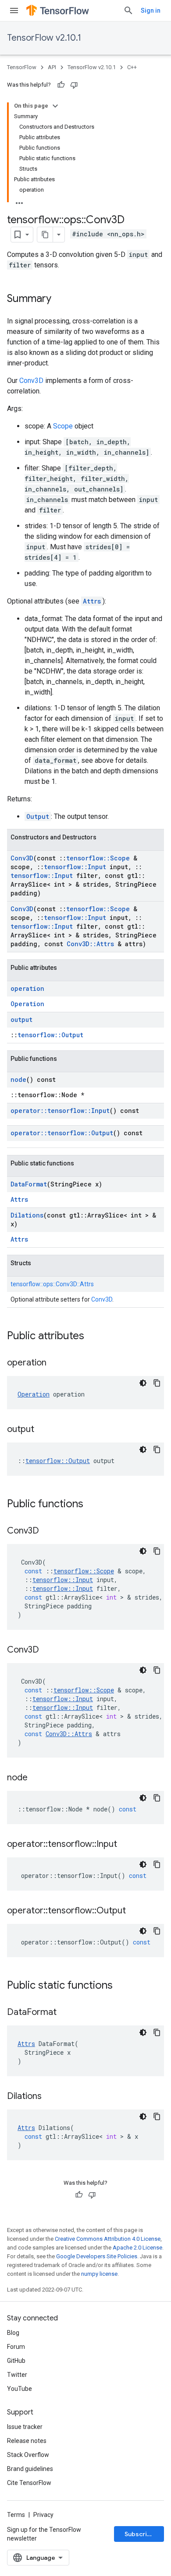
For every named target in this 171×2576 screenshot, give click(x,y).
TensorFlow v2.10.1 (44, 38)
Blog (13, 2333)
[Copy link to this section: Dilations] (50, 2097)
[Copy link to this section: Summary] (60, 299)
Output (38, 816)
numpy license (99, 2274)
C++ (132, 67)
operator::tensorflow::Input (60, 1111)
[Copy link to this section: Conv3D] (48, 1531)
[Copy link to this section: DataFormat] (65, 2013)
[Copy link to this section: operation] (55, 1363)
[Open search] (128, 11)
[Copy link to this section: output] (43, 1430)
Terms (16, 2515)
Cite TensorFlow (29, 2483)
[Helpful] (61, 85)
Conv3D (31, 381)
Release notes (27, 2441)
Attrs (92, 601)
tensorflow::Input (75, 867)
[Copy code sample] (157, 1383)
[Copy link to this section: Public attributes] (93, 1337)
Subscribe (140, 2534)
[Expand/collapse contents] (55, 106)
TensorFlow (22, 67)
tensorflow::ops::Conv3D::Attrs (52, 1284)
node (18, 1079)
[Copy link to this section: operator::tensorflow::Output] (135, 1911)
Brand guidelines (30, 2469)
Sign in (151, 11)
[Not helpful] (74, 85)
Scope (63, 426)
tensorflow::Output (50, 1035)
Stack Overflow (28, 2455)
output (21, 1020)
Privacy (43, 2515)
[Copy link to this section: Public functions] (92, 1505)
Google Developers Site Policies (97, 2256)
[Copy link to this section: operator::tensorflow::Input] (126, 1845)
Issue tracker (25, 2427)
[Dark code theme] (143, 1383)
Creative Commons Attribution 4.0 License (108, 2239)
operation (27, 988)
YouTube (20, 2389)
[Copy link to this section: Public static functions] (121, 1986)
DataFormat (29, 1184)
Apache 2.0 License (137, 2248)
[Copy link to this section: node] (36, 1778)
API (52, 67)
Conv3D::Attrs (90, 944)
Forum (16, 2347)
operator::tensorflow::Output (62, 1133)
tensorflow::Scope (98, 858)
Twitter (17, 2375)
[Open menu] (14, 11)
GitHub (16, 2361)
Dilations (27, 1215)
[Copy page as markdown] (45, 235)
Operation (27, 1004)
